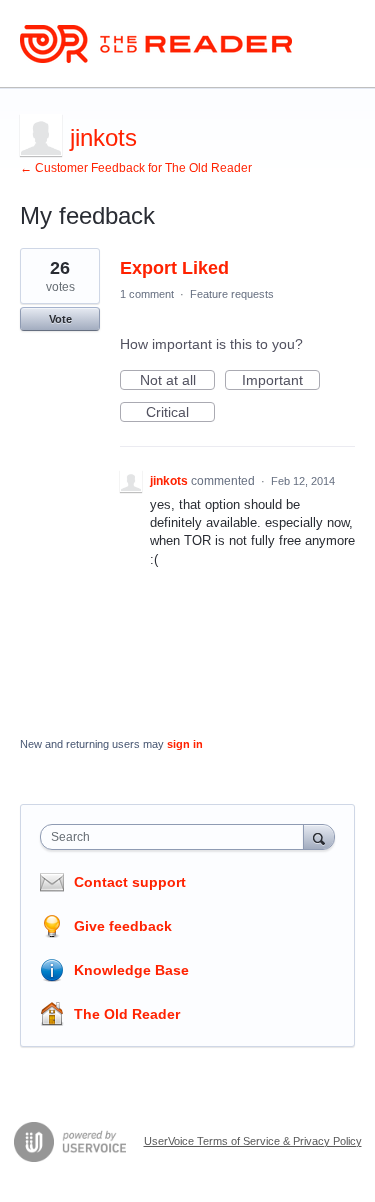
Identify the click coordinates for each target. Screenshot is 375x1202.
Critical (180, 413)
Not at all (177, 381)
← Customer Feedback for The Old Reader (136, 168)
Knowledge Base (131, 970)
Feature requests (232, 294)
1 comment (147, 294)
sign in (185, 744)
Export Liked (174, 268)
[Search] (319, 836)
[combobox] (176, 837)
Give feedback (123, 926)
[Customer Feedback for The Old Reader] (156, 44)
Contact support (130, 882)
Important (281, 381)
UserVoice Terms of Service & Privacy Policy (253, 1141)
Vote (60, 319)
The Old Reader (127, 1014)
